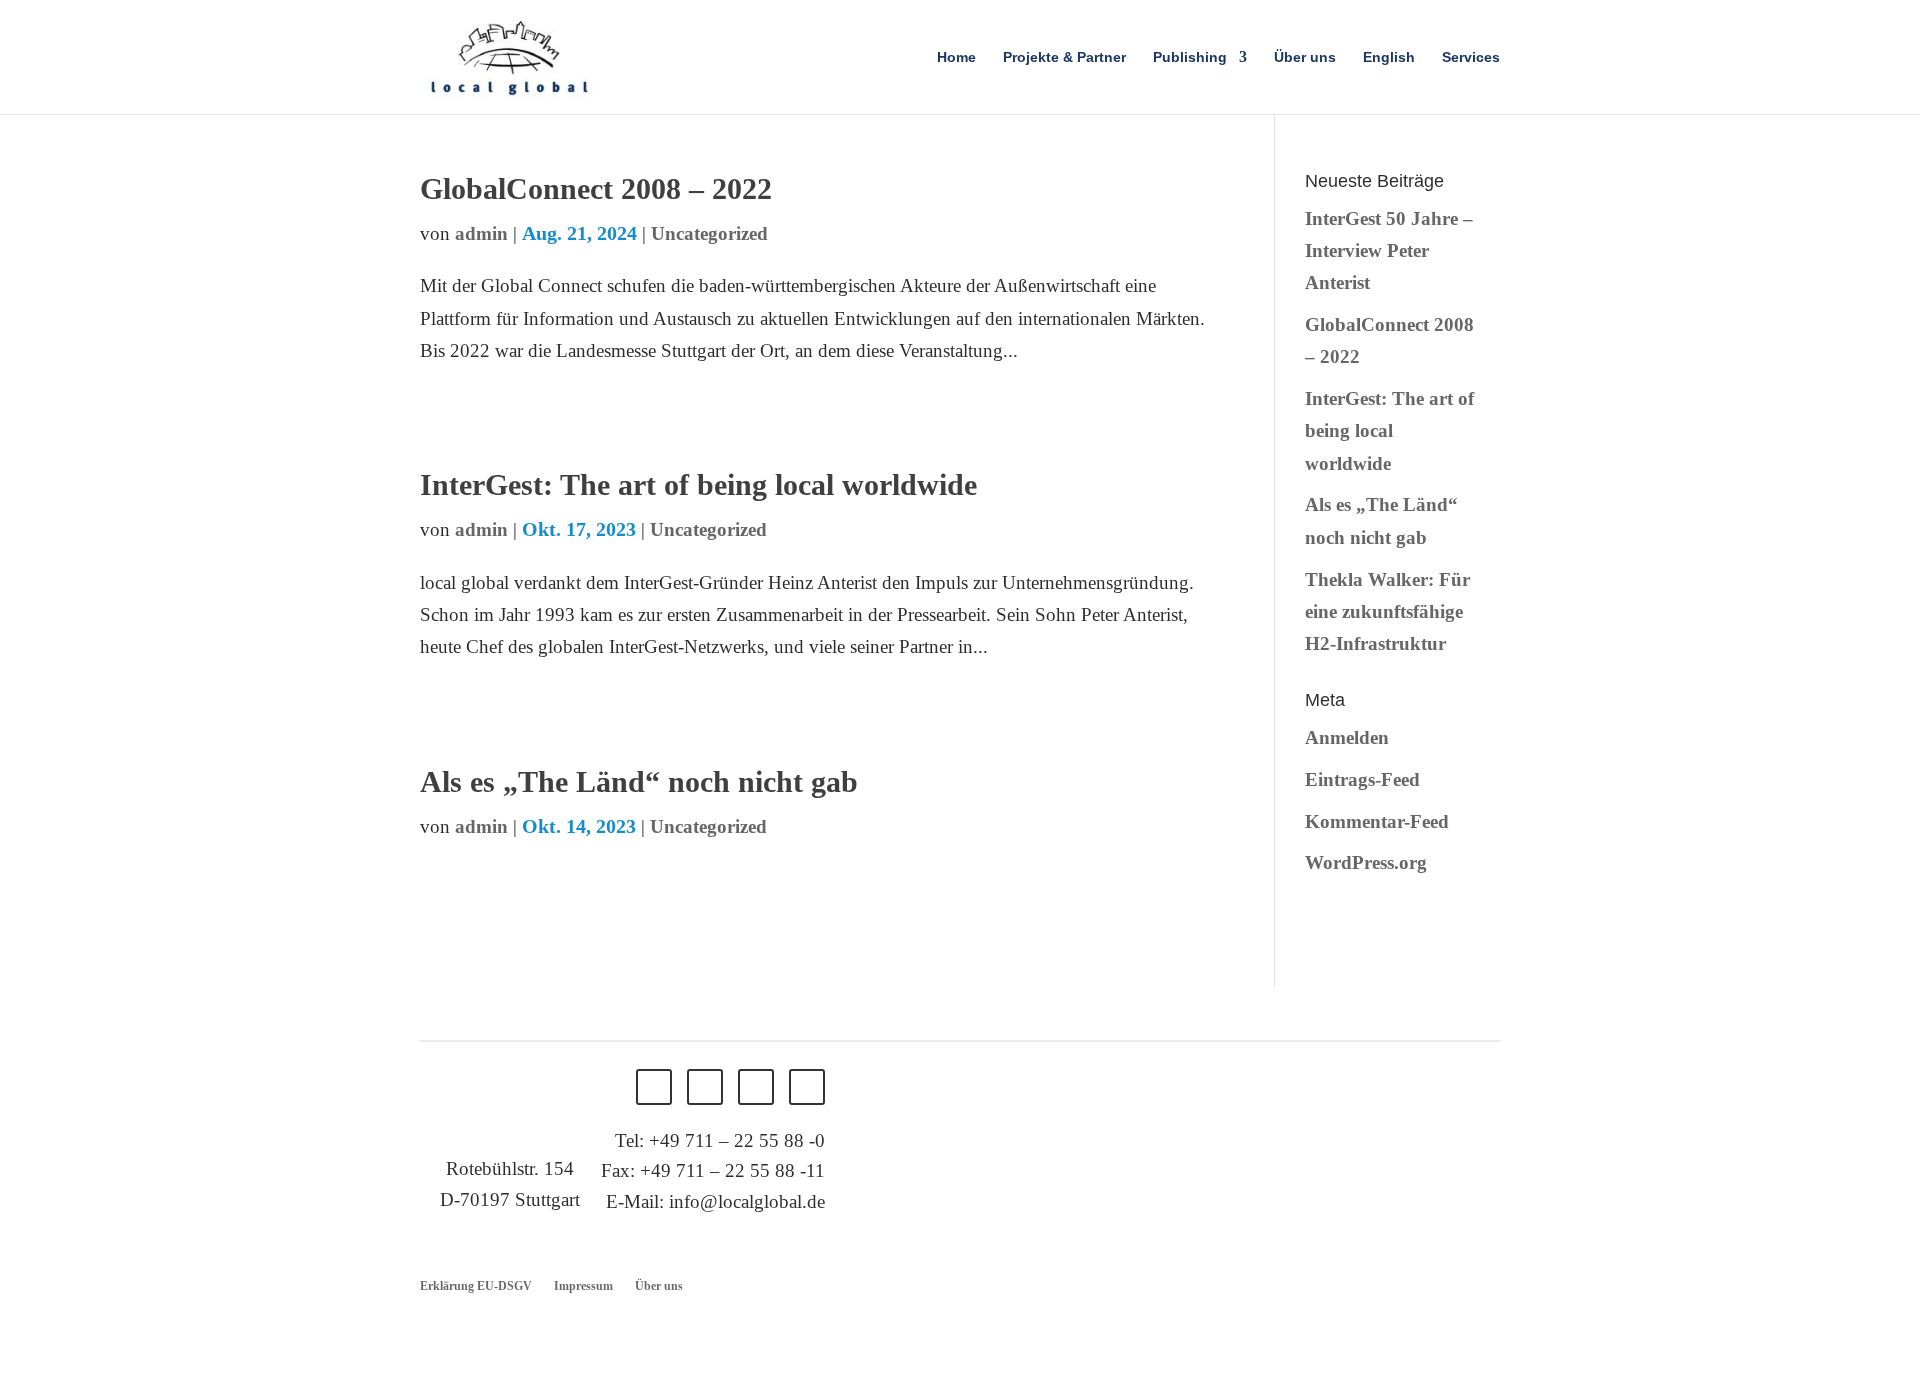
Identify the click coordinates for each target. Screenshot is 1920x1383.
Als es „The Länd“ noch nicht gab (639, 781)
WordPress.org (1366, 862)
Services (1471, 57)
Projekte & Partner (1064, 57)
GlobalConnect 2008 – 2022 (596, 188)
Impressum (583, 1286)
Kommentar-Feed (1377, 821)
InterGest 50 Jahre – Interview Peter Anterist (1389, 251)
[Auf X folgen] (705, 1087)
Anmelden (1347, 737)
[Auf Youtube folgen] (807, 1087)
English (1389, 57)
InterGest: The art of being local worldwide (698, 484)
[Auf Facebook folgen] (654, 1087)
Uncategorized (709, 233)
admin (481, 233)
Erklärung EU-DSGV (476, 1286)
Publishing (1190, 57)
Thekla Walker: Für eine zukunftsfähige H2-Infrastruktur (1387, 612)
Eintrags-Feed (1362, 779)
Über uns (1305, 57)
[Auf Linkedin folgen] (756, 1087)
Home (956, 57)
